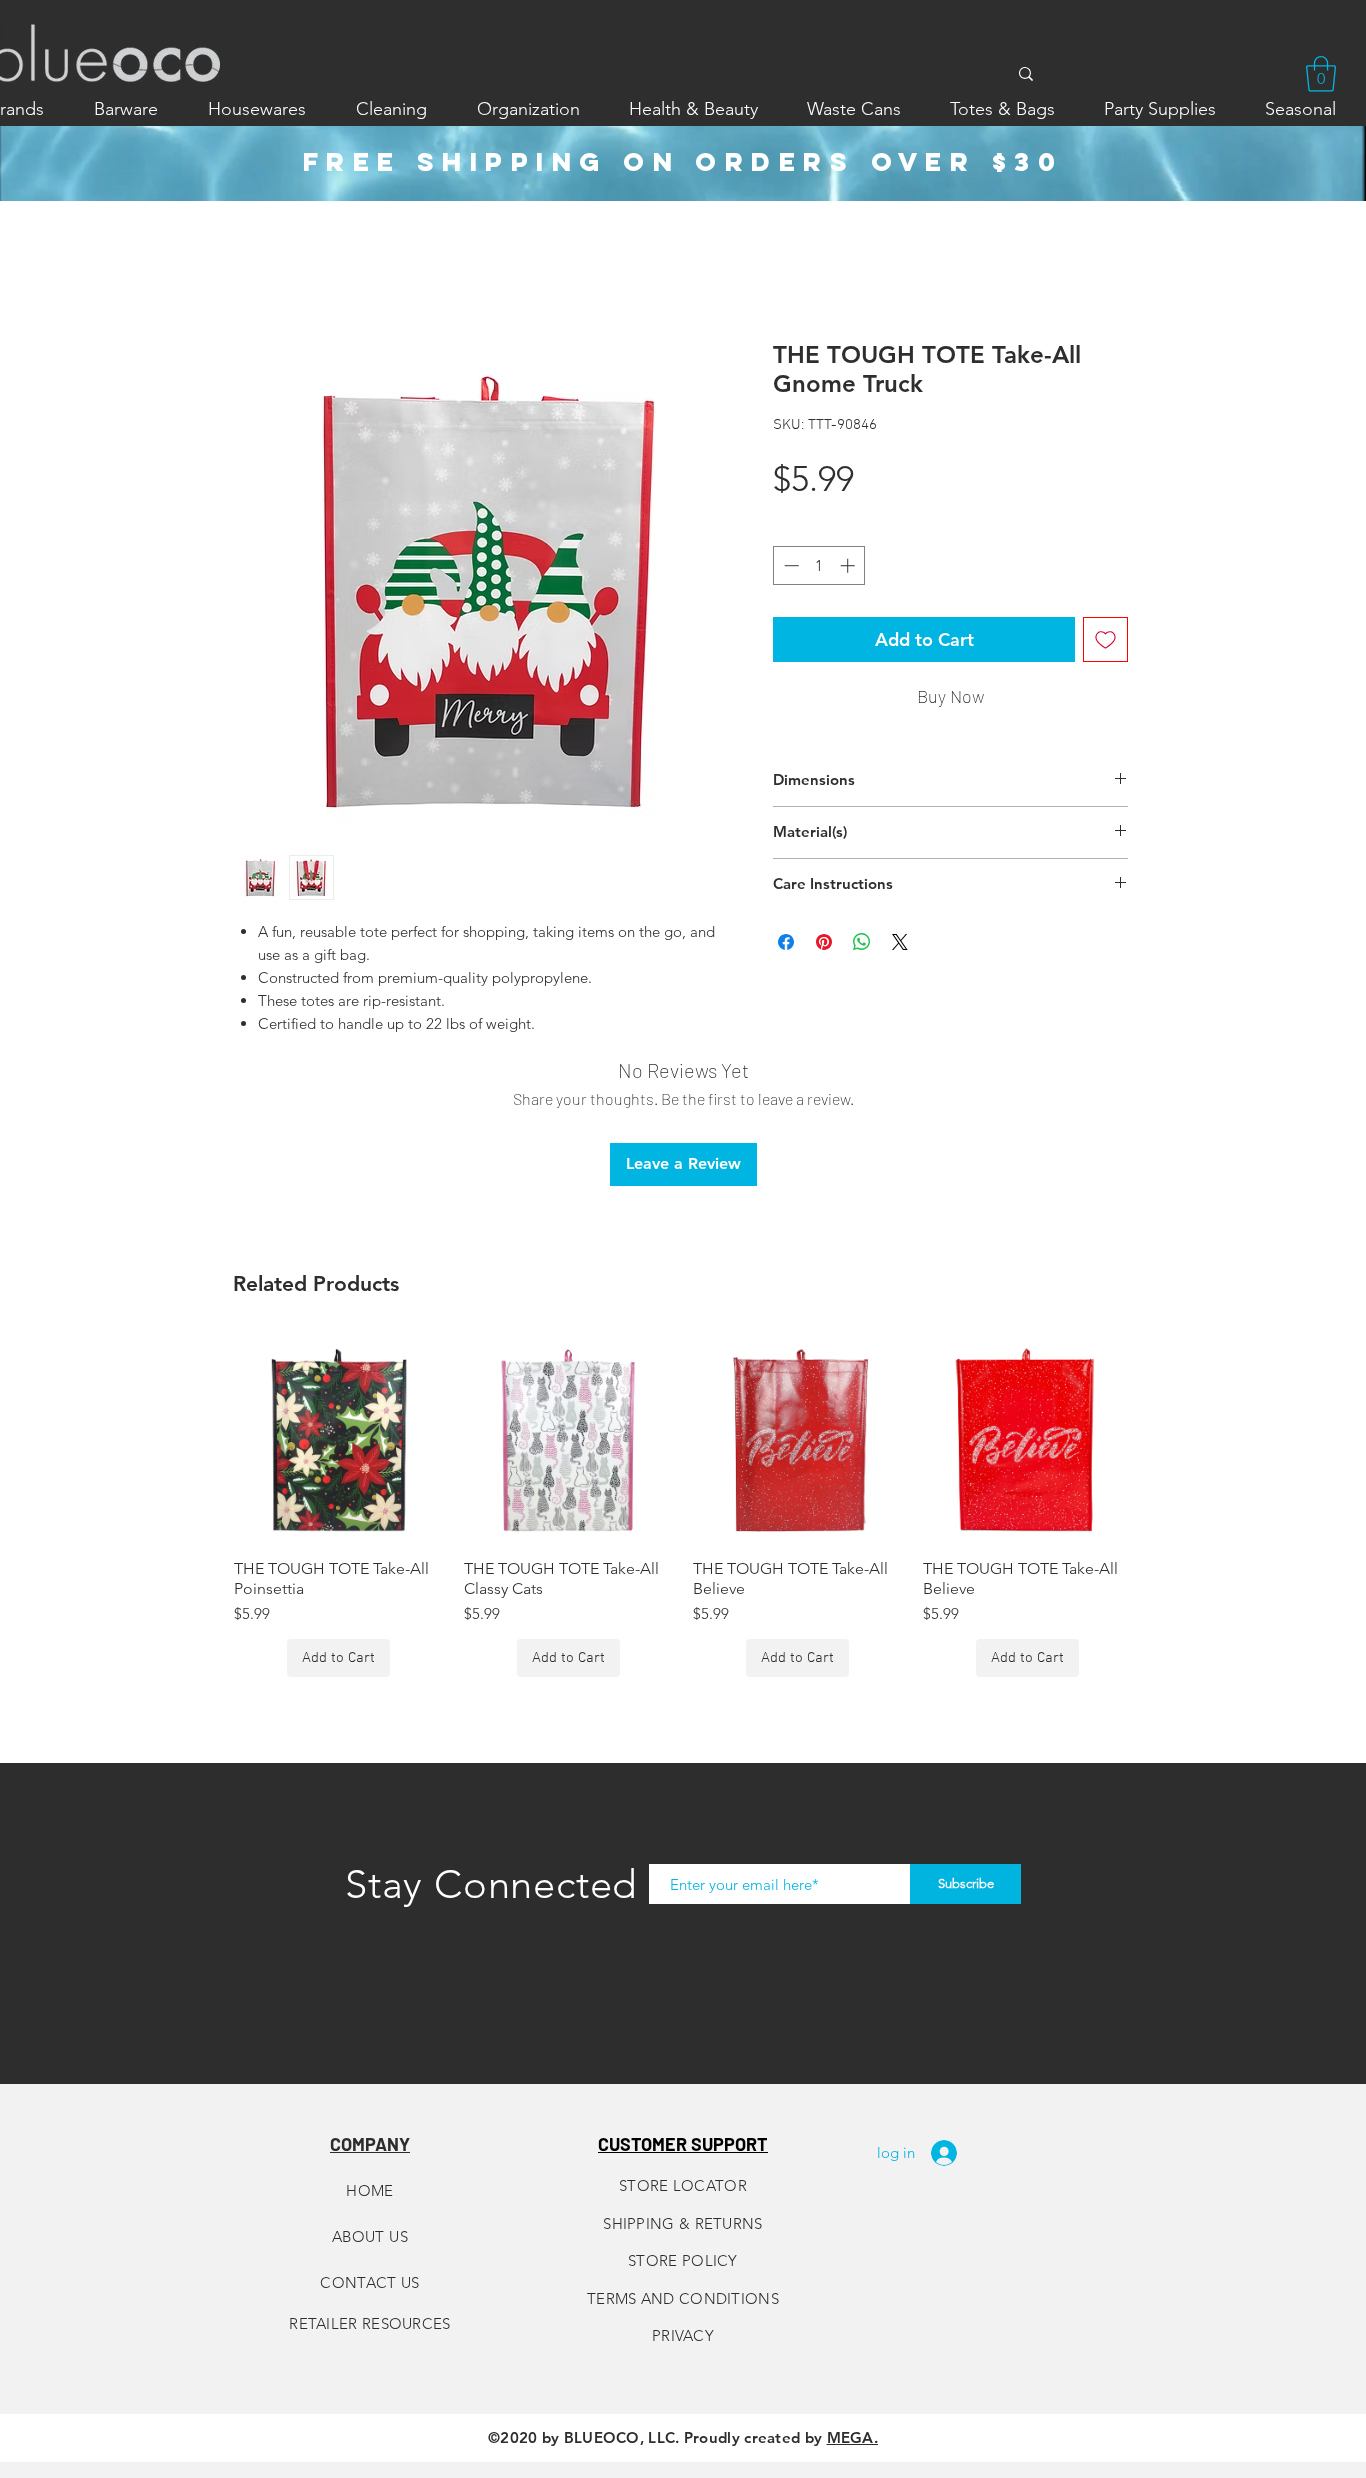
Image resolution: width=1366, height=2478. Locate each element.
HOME (369, 2190)
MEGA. (853, 2437)
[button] (1321, 74)
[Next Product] (1161, 1438)
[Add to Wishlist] (1105, 639)
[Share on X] (900, 942)
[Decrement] (789, 565)
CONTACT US (370, 2282)
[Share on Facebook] (786, 942)
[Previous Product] (205, 1438)
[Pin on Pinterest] (824, 942)
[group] (683, 1506)
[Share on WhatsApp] (862, 942)
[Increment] (849, 565)
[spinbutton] (819, 565)
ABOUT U (366, 2236)
